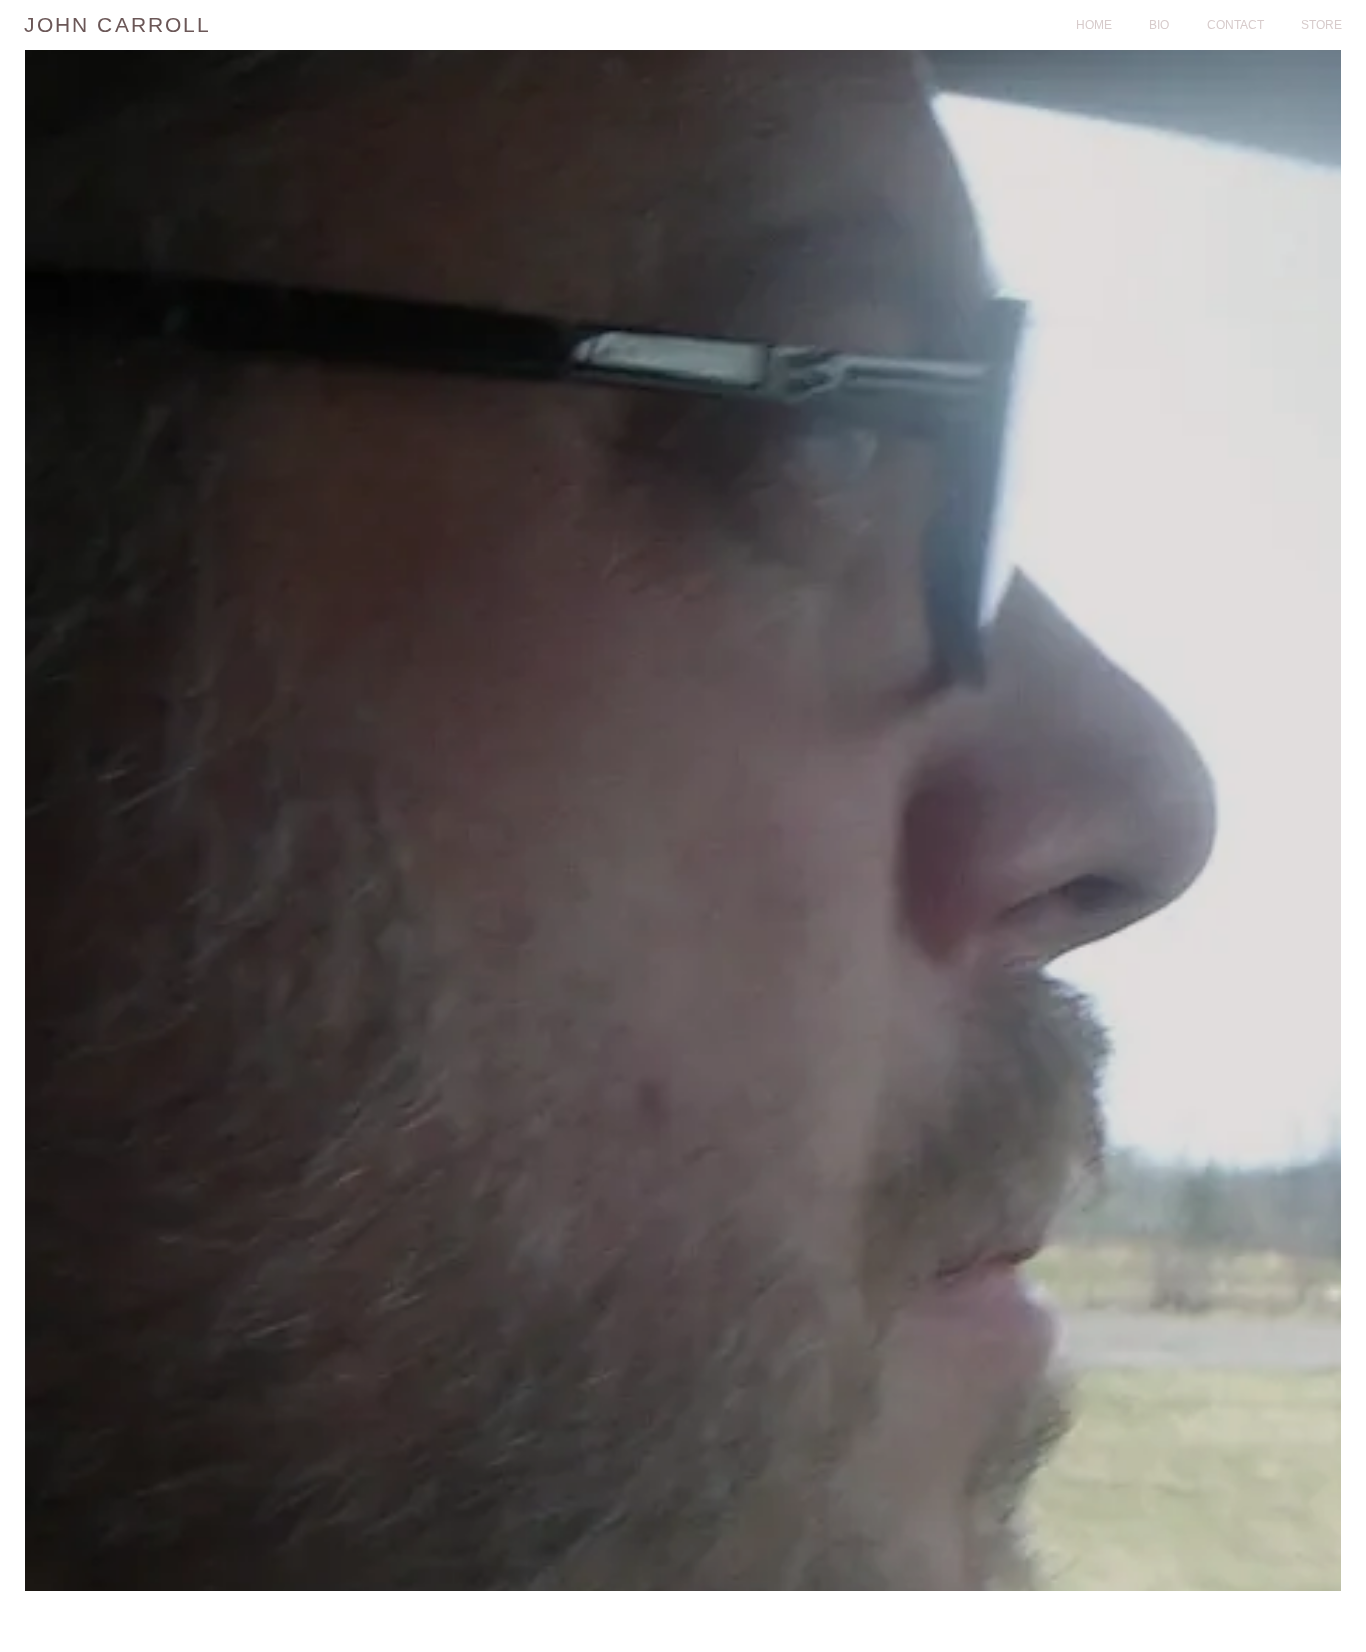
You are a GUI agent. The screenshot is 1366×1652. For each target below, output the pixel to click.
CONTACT (1235, 25)
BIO (1159, 25)
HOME (1094, 25)
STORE (1321, 25)
